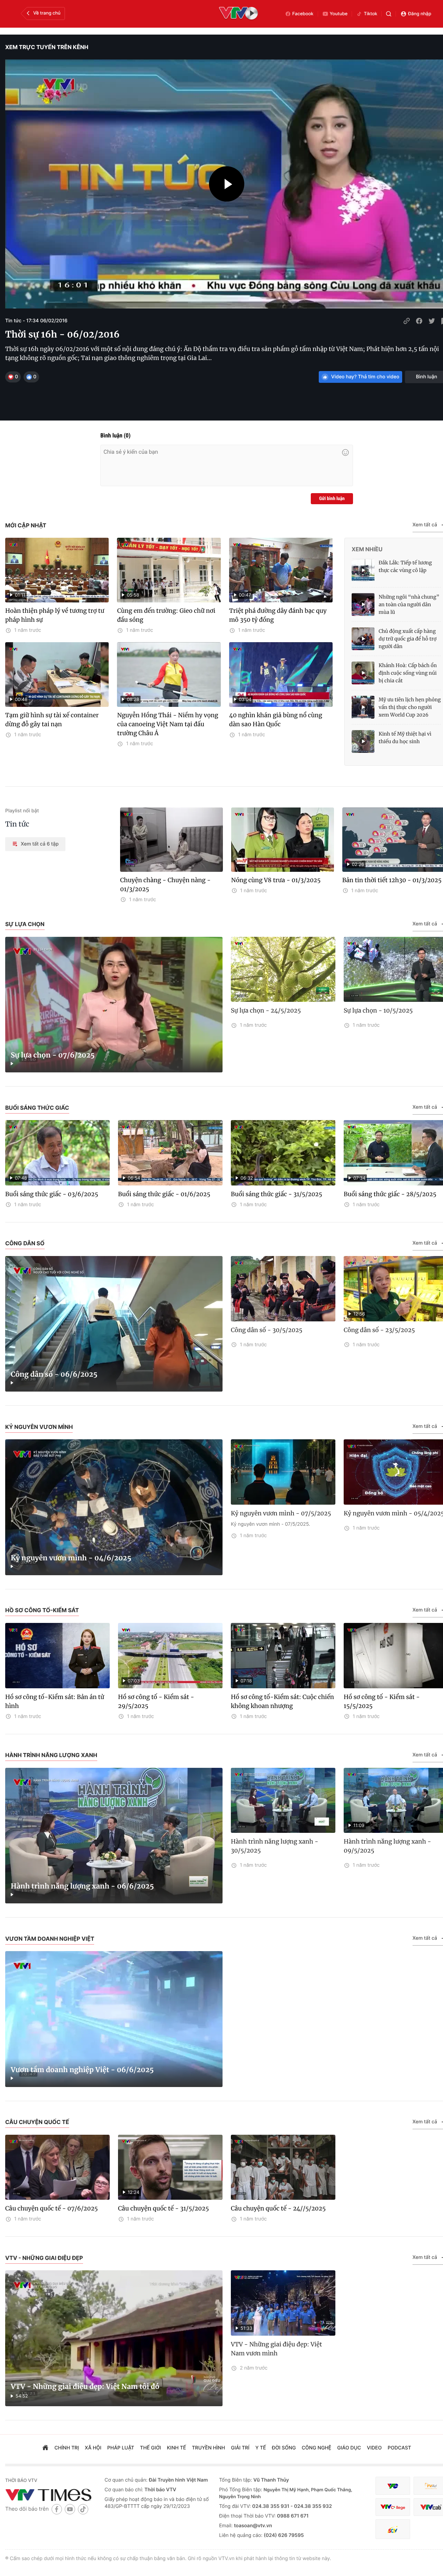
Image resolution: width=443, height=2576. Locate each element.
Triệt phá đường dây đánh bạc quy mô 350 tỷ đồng (278, 615)
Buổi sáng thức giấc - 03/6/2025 (52, 1194)
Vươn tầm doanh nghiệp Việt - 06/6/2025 (82, 2070)
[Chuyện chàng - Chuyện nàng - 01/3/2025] (171, 840)
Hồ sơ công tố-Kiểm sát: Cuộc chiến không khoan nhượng (282, 1701)
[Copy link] (407, 321)
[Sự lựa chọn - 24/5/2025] (283, 970)
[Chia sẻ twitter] (432, 321)
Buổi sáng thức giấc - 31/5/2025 (277, 1194)
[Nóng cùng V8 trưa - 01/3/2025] (283, 840)
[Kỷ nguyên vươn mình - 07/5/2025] (283, 1472)
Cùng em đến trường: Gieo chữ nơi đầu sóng (166, 615)
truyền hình (209, 2448)
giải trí (240, 2448)
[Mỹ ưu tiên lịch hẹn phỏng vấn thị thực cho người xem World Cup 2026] (363, 707)
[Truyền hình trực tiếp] (238, 14)
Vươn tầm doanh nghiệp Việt (50, 1939)
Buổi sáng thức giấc (37, 1108)
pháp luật (121, 2448)
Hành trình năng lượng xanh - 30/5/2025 (275, 1846)
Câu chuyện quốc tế (37, 2122)
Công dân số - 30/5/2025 (267, 1330)
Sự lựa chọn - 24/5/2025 (266, 1010)
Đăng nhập (420, 14)
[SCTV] (393, 2529)
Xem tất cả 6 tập (40, 844)
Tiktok (370, 14)
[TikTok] (83, 2509)
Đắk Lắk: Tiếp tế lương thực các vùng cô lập (405, 566)
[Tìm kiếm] (389, 14)
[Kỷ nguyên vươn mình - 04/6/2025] (114, 1507)
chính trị (67, 2448)
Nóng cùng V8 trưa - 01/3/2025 (276, 880)
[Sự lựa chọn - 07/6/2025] (114, 1005)
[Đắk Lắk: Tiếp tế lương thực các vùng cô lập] (363, 570)
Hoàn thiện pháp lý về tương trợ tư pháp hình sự (55, 615)
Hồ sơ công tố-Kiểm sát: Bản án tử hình (55, 1701)
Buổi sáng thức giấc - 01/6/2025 (164, 1194)
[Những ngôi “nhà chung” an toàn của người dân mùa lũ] (363, 604)
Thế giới (151, 2448)
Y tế (261, 2448)
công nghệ (317, 2448)
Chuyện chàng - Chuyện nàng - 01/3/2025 (165, 885)
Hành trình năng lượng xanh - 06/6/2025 (82, 1886)
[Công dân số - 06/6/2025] (114, 1324)
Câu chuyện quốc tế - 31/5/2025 (164, 2208)
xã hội (93, 2448)
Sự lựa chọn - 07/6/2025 (53, 1055)
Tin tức (17, 824)
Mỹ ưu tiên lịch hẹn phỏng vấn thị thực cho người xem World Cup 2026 (410, 707)
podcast (399, 2448)
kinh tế (176, 2448)
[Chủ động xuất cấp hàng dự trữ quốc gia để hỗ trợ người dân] (363, 639)
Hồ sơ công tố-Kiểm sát (42, 1610)
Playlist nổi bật (22, 811)
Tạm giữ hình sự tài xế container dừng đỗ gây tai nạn (52, 720)
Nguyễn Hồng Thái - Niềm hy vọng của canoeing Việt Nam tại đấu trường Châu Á (168, 724)
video (374, 2448)
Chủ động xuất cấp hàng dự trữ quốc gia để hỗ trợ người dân (408, 639)
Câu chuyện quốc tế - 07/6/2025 (52, 2208)
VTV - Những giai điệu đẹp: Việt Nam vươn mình (276, 2349)
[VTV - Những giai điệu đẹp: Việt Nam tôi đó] (114, 2338)
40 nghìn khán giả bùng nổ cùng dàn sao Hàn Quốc (276, 720)
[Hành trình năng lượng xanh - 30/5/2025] (283, 1801)
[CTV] (393, 2507)
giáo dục (349, 2448)
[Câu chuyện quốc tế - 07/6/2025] (57, 2167)
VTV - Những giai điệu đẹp (44, 2258)
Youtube (339, 14)
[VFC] (393, 2486)
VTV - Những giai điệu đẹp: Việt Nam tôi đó (85, 2387)
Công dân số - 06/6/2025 (54, 1374)
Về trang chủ (47, 13)
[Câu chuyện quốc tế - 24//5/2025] (283, 2167)
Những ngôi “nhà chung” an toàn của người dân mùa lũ (409, 604)
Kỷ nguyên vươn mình (39, 1427)
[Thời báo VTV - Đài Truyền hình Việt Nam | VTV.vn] (50, 2495)
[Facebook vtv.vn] (57, 2509)
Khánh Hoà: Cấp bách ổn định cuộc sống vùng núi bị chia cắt (408, 673)
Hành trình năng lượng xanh (51, 1755)
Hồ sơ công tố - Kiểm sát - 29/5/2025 (156, 1701)
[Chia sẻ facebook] (419, 321)
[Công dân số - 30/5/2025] (283, 1289)
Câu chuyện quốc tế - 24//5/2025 (278, 2208)
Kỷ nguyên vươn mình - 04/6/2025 (71, 1558)
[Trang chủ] (45, 2448)
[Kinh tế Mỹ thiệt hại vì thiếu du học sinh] (363, 741)
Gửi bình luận (332, 499)
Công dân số (25, 1243)
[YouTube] (70, 2509)
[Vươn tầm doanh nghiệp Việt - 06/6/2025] (114, 2019)
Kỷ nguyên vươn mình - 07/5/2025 (281, 1513)
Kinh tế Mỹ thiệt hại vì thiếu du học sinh (405, 738)
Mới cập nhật (26, 525)
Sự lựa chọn (25, 924)
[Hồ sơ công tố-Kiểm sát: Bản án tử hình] (57, 1656)
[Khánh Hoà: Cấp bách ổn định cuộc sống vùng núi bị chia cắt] (363, 673)
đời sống (284, 2448)
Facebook (303, 14)
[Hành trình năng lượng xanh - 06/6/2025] (114, 1836)
